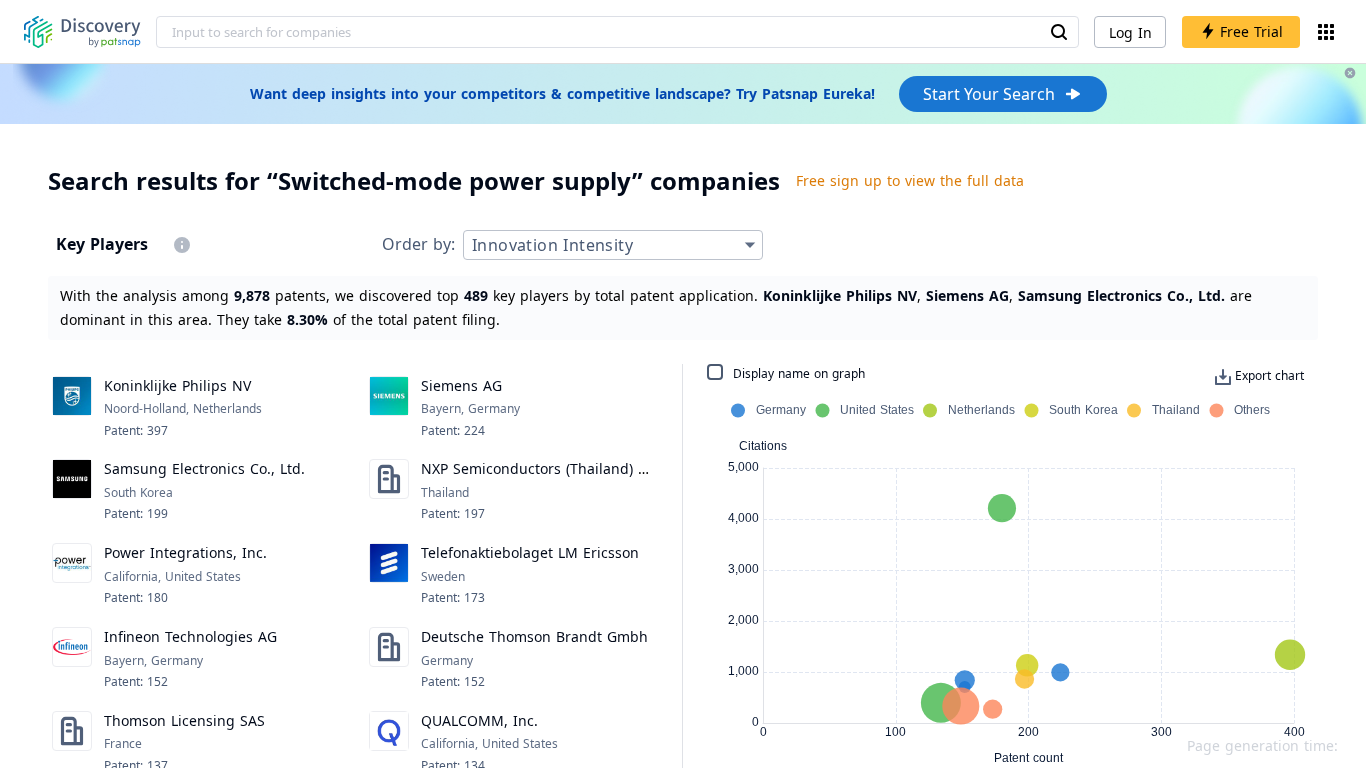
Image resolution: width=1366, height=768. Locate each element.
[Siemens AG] (389, 408)
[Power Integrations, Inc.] (72, 575)
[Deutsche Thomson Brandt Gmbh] (389, 659)
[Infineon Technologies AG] (72, 659)
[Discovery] (82, 32)
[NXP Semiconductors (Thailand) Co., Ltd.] (389, 491)
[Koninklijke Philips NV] (72, 408)
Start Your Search (989, 94)
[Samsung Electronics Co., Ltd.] (72, 491)
